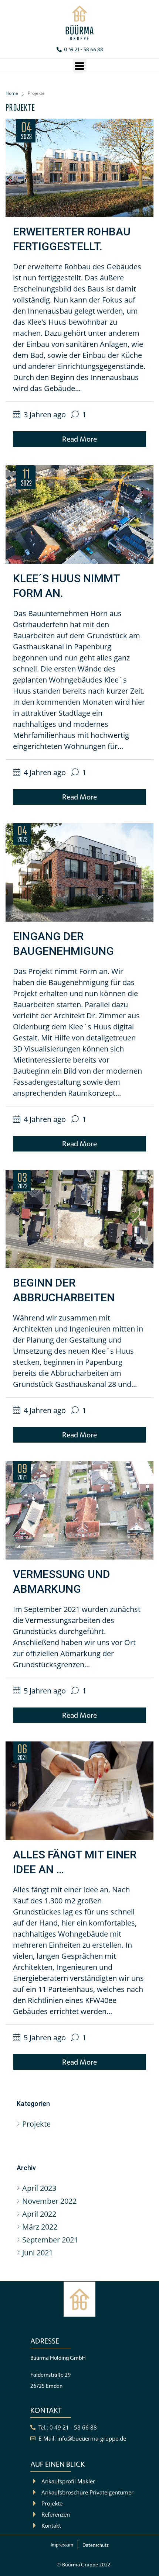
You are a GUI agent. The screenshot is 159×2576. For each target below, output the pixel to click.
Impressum (62, 2545)
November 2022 (49, 2201)
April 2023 (39, 2188)
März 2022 (40, 2227)
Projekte (36, 2124)
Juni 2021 (38, 2253)
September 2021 (50, 2240)
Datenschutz (96, 2545)
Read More (79, 439)
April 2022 (39, 2214)
